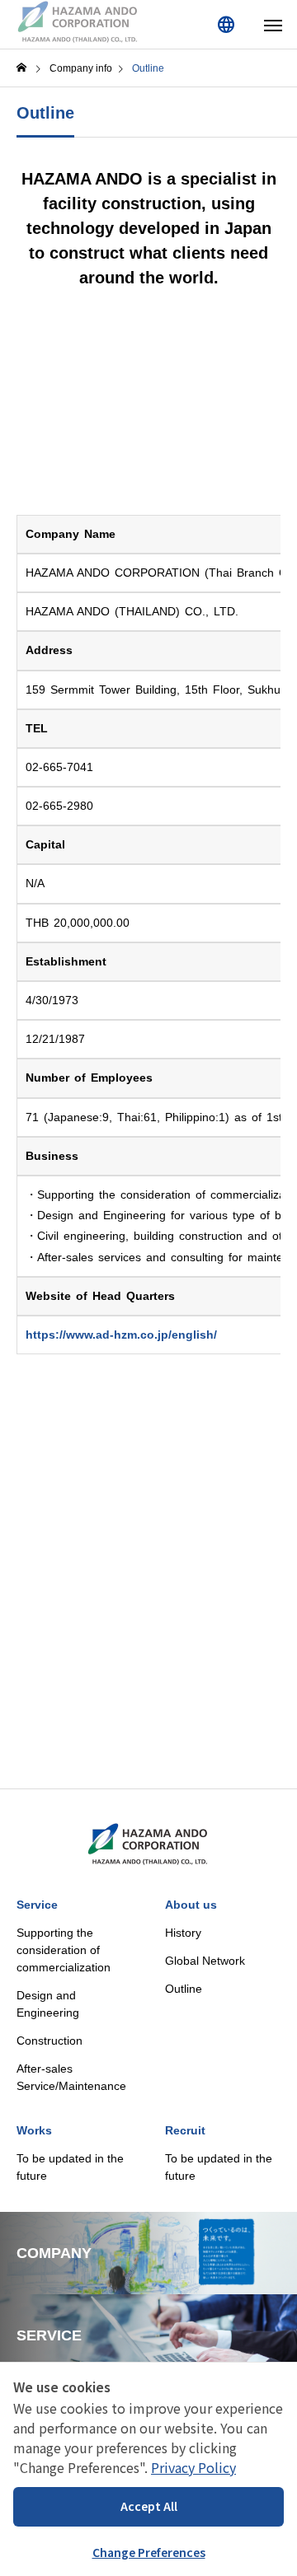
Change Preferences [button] (149, 2552)
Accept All (149, 2506)
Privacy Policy (193, 2467)
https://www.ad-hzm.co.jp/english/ (121, 1335)
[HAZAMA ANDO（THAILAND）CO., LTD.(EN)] (78, 23)
